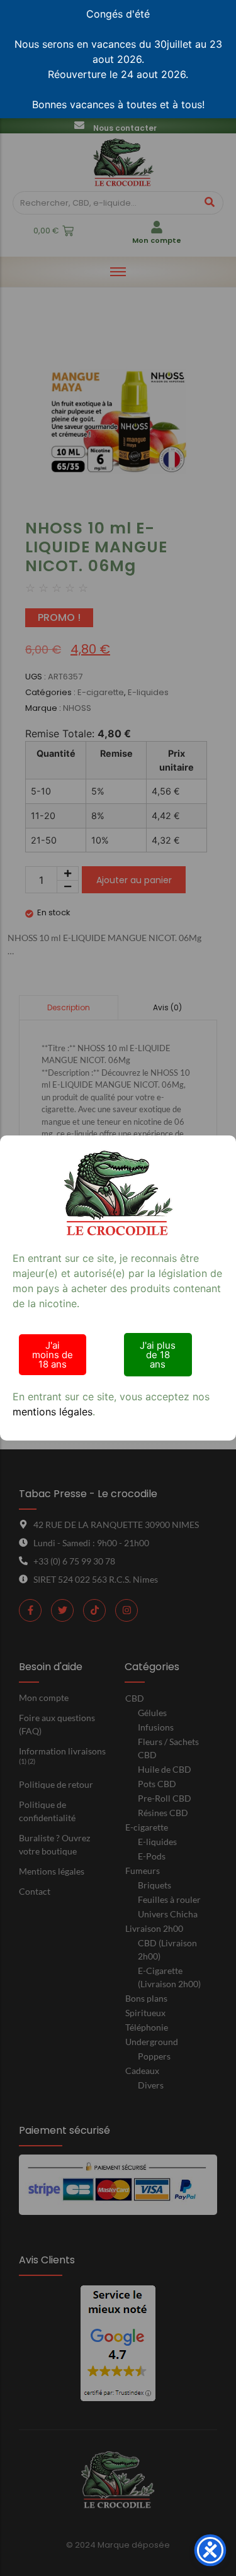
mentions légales (53, 1412)
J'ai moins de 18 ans (53, 1355)
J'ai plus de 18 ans (158, 1355)
